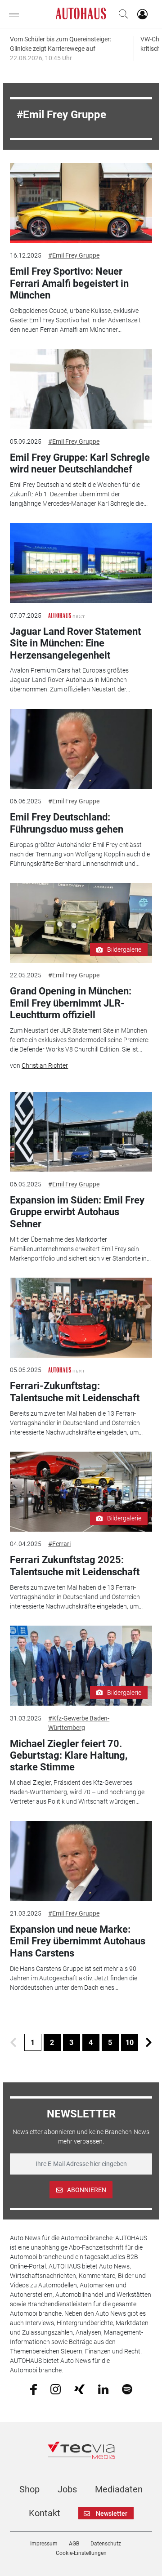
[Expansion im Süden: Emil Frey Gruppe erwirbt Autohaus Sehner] (81, 1132)
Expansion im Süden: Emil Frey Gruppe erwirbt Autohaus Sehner (77, 1212)
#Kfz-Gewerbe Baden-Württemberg (79, 1723)
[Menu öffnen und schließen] (16, 14)
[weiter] (149, 2042)
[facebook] (34, 2389)
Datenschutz (106, 2544)
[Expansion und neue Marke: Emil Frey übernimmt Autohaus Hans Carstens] (81, 1861)
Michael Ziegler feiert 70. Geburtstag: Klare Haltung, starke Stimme (69, 1756)
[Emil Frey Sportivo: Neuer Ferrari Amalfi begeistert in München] (81, 203)
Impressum (44, 2544)
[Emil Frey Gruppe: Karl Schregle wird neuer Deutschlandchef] (81, 389)
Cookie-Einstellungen (81, 2553)
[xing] (79, 2389)
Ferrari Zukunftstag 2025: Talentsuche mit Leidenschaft (75, 1566)
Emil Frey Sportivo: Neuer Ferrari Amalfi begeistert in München (69, 283)
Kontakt (45, 2513)
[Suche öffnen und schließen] (121, 14)
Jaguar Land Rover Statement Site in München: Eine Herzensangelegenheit (75, 643)
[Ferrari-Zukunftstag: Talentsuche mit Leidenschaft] (81, 1318)
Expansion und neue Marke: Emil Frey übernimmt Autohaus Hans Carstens (78, 1941)
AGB (74, 2544)
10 (130, 2043)
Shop (29, 2489)
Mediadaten (119, 2489)
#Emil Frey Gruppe (74, 255)
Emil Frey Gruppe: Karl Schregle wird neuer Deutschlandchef (80, 463)
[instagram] (56, 2389)
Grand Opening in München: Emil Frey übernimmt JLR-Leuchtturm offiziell (71, 1003)
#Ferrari (59, 1544)
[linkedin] (103, 2389)
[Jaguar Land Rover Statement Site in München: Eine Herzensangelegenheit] (81, 563)
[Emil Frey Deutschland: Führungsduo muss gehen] (81, 749)
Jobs (67, 2489)
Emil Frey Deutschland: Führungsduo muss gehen (67, 823)
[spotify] (127, 2389)
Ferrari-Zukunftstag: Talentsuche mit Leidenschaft (75, 1392)
